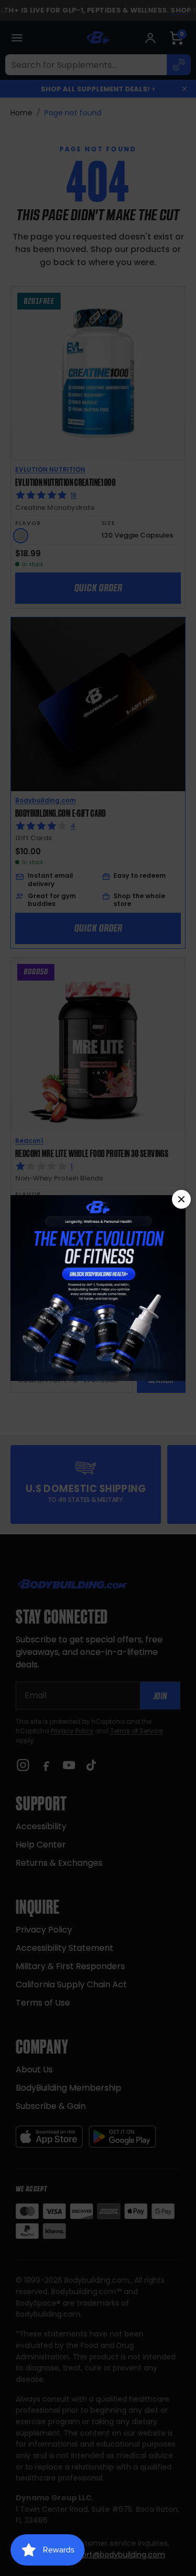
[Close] (181, 1199)
